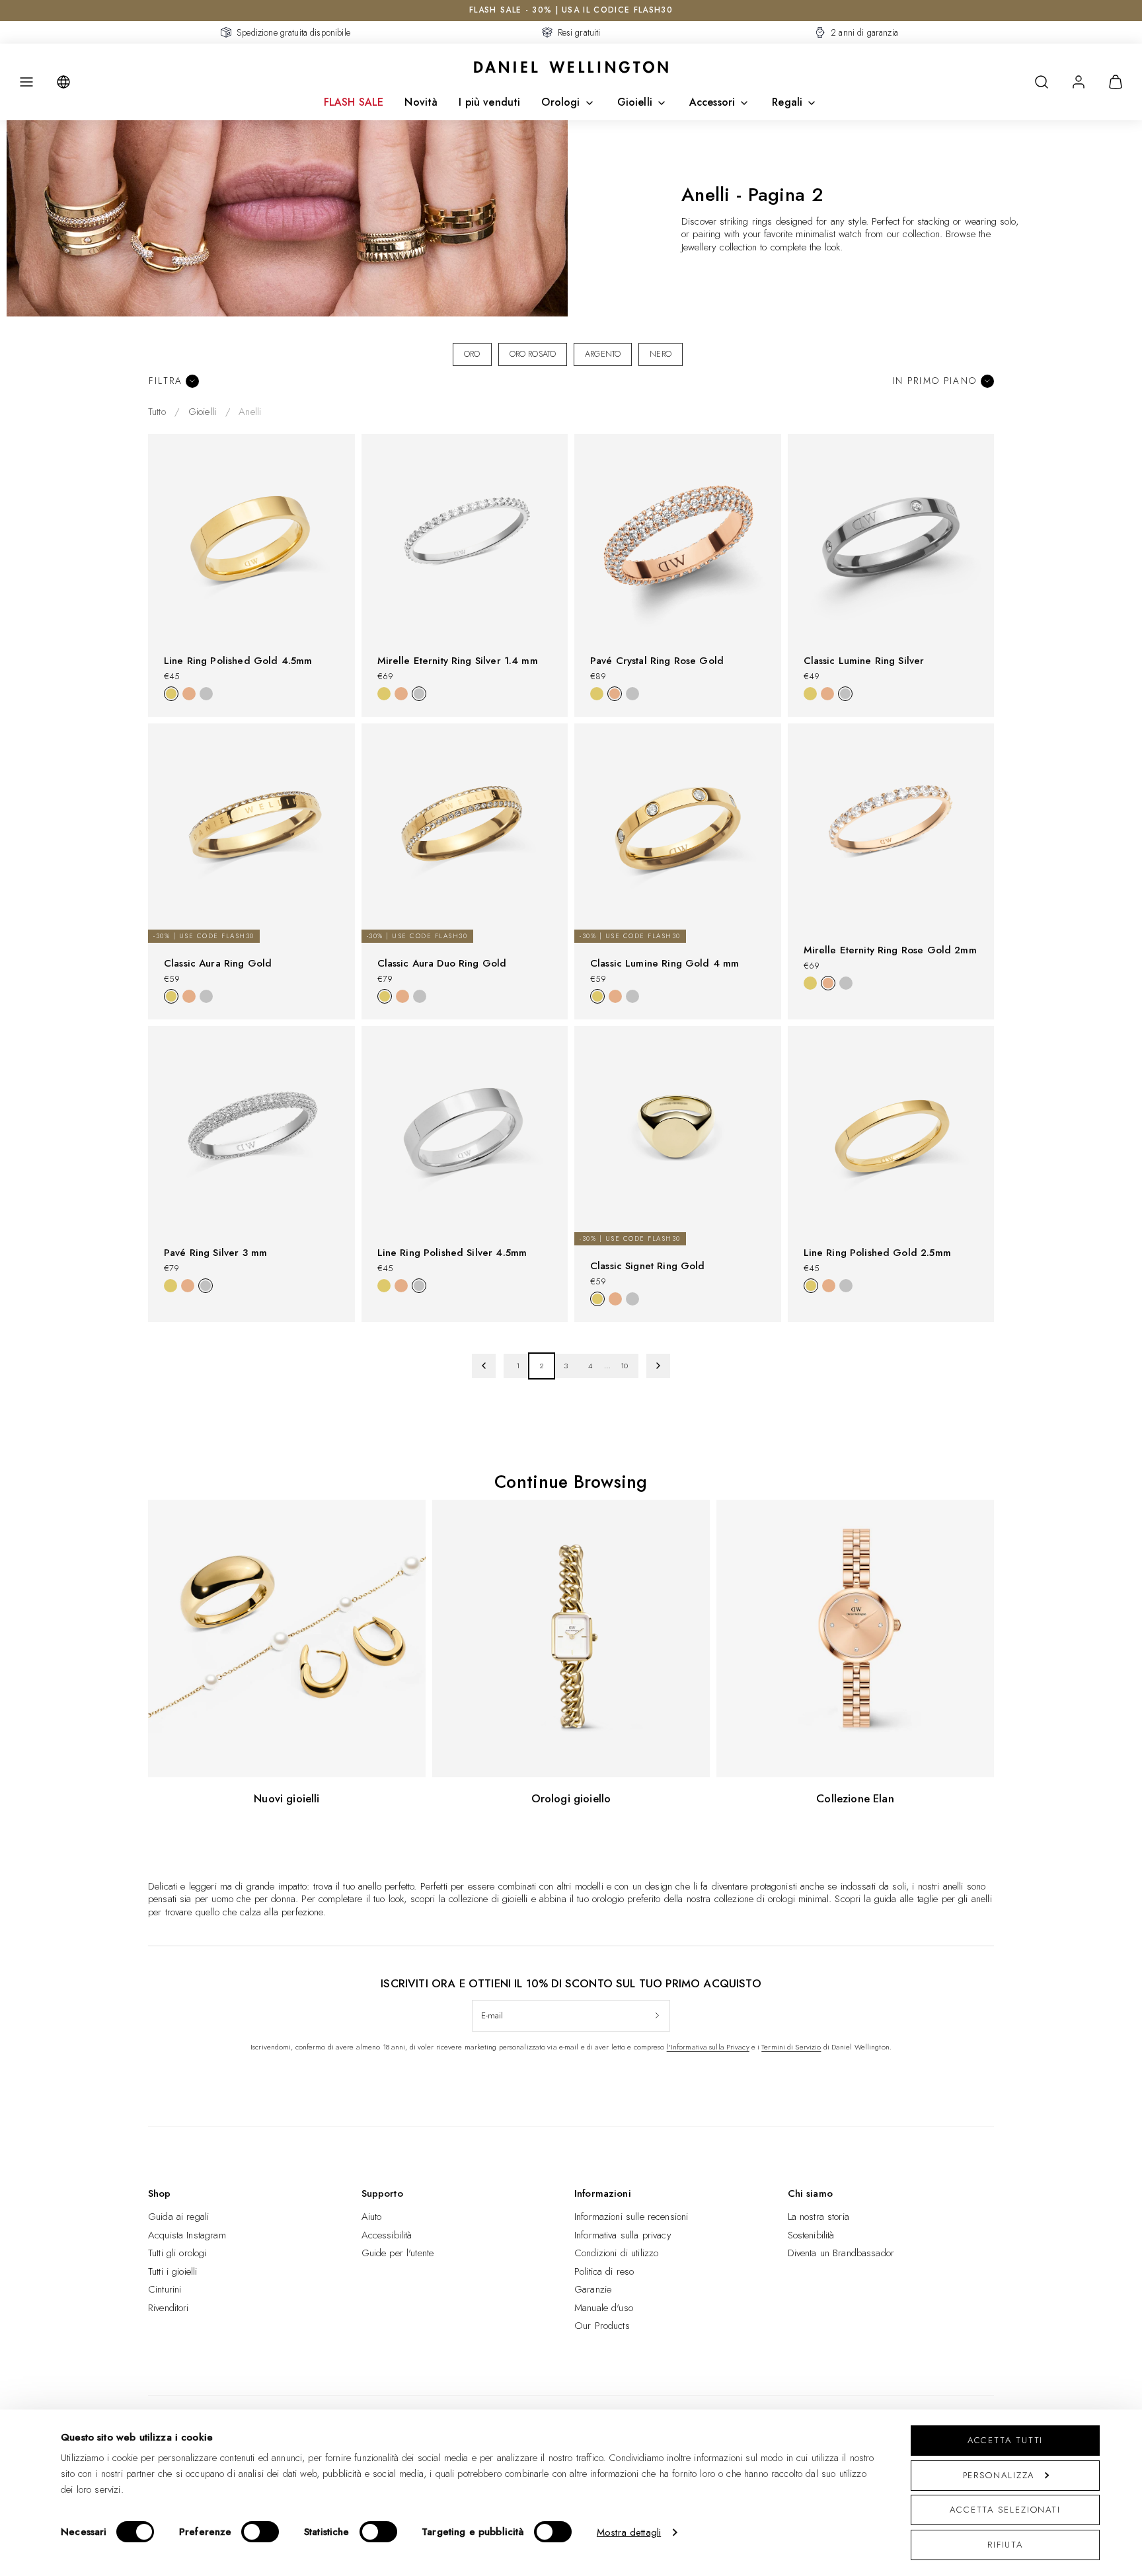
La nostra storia (818, 2217)
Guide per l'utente (398, 2253)
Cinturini (165, 2289)
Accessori (712, 102)
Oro (472, 354)
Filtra (166, 381)
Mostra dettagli (629, 2532)
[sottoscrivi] (657, 2016)
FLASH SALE (354, 102)
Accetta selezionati (1005, 2510)
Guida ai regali (178, 2217)
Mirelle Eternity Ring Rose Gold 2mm (890, 950)
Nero (661, 354)
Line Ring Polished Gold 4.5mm (238, 661)
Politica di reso (604, 2271)
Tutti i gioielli (172, 2271)
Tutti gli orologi (177, 2253)
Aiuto (372, 2217)
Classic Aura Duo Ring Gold (442, 963)
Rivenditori (169, 2308)
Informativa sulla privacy (623, 2235)
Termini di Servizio (791, 2047)
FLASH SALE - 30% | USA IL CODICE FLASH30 (571, 10)
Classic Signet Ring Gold (648, 1266)
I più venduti (489, 102)
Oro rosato (533, 354)
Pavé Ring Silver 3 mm (215, 1253)
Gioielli (635, 102)
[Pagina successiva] (659, 1366)
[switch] (260, 2532)
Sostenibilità (811, 2235)
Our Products (602, 2326)
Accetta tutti (1006, 2440)
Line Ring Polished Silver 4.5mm (452, 1253)
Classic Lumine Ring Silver (864, 661)
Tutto (157, 412)
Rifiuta (1005, 2545)
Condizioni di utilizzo (616, 2253)
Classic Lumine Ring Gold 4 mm (665, 963)
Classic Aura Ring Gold (218, 963)
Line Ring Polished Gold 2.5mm (877, 1253)
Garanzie (593, 2289)
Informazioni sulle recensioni (631, 2217)
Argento (603, 354)
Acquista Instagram (187, 2235)
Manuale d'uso (604, 2308)
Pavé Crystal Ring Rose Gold (657, 661)
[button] (26, 82)
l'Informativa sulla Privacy (708, 2047)
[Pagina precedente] (484, 1366)
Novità (421, 102)
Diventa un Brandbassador (841, 2253)
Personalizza (999, 2475)
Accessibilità (387, 2235)
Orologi (560, 102)
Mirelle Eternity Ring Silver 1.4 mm (458, 661)
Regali (787, 102)
